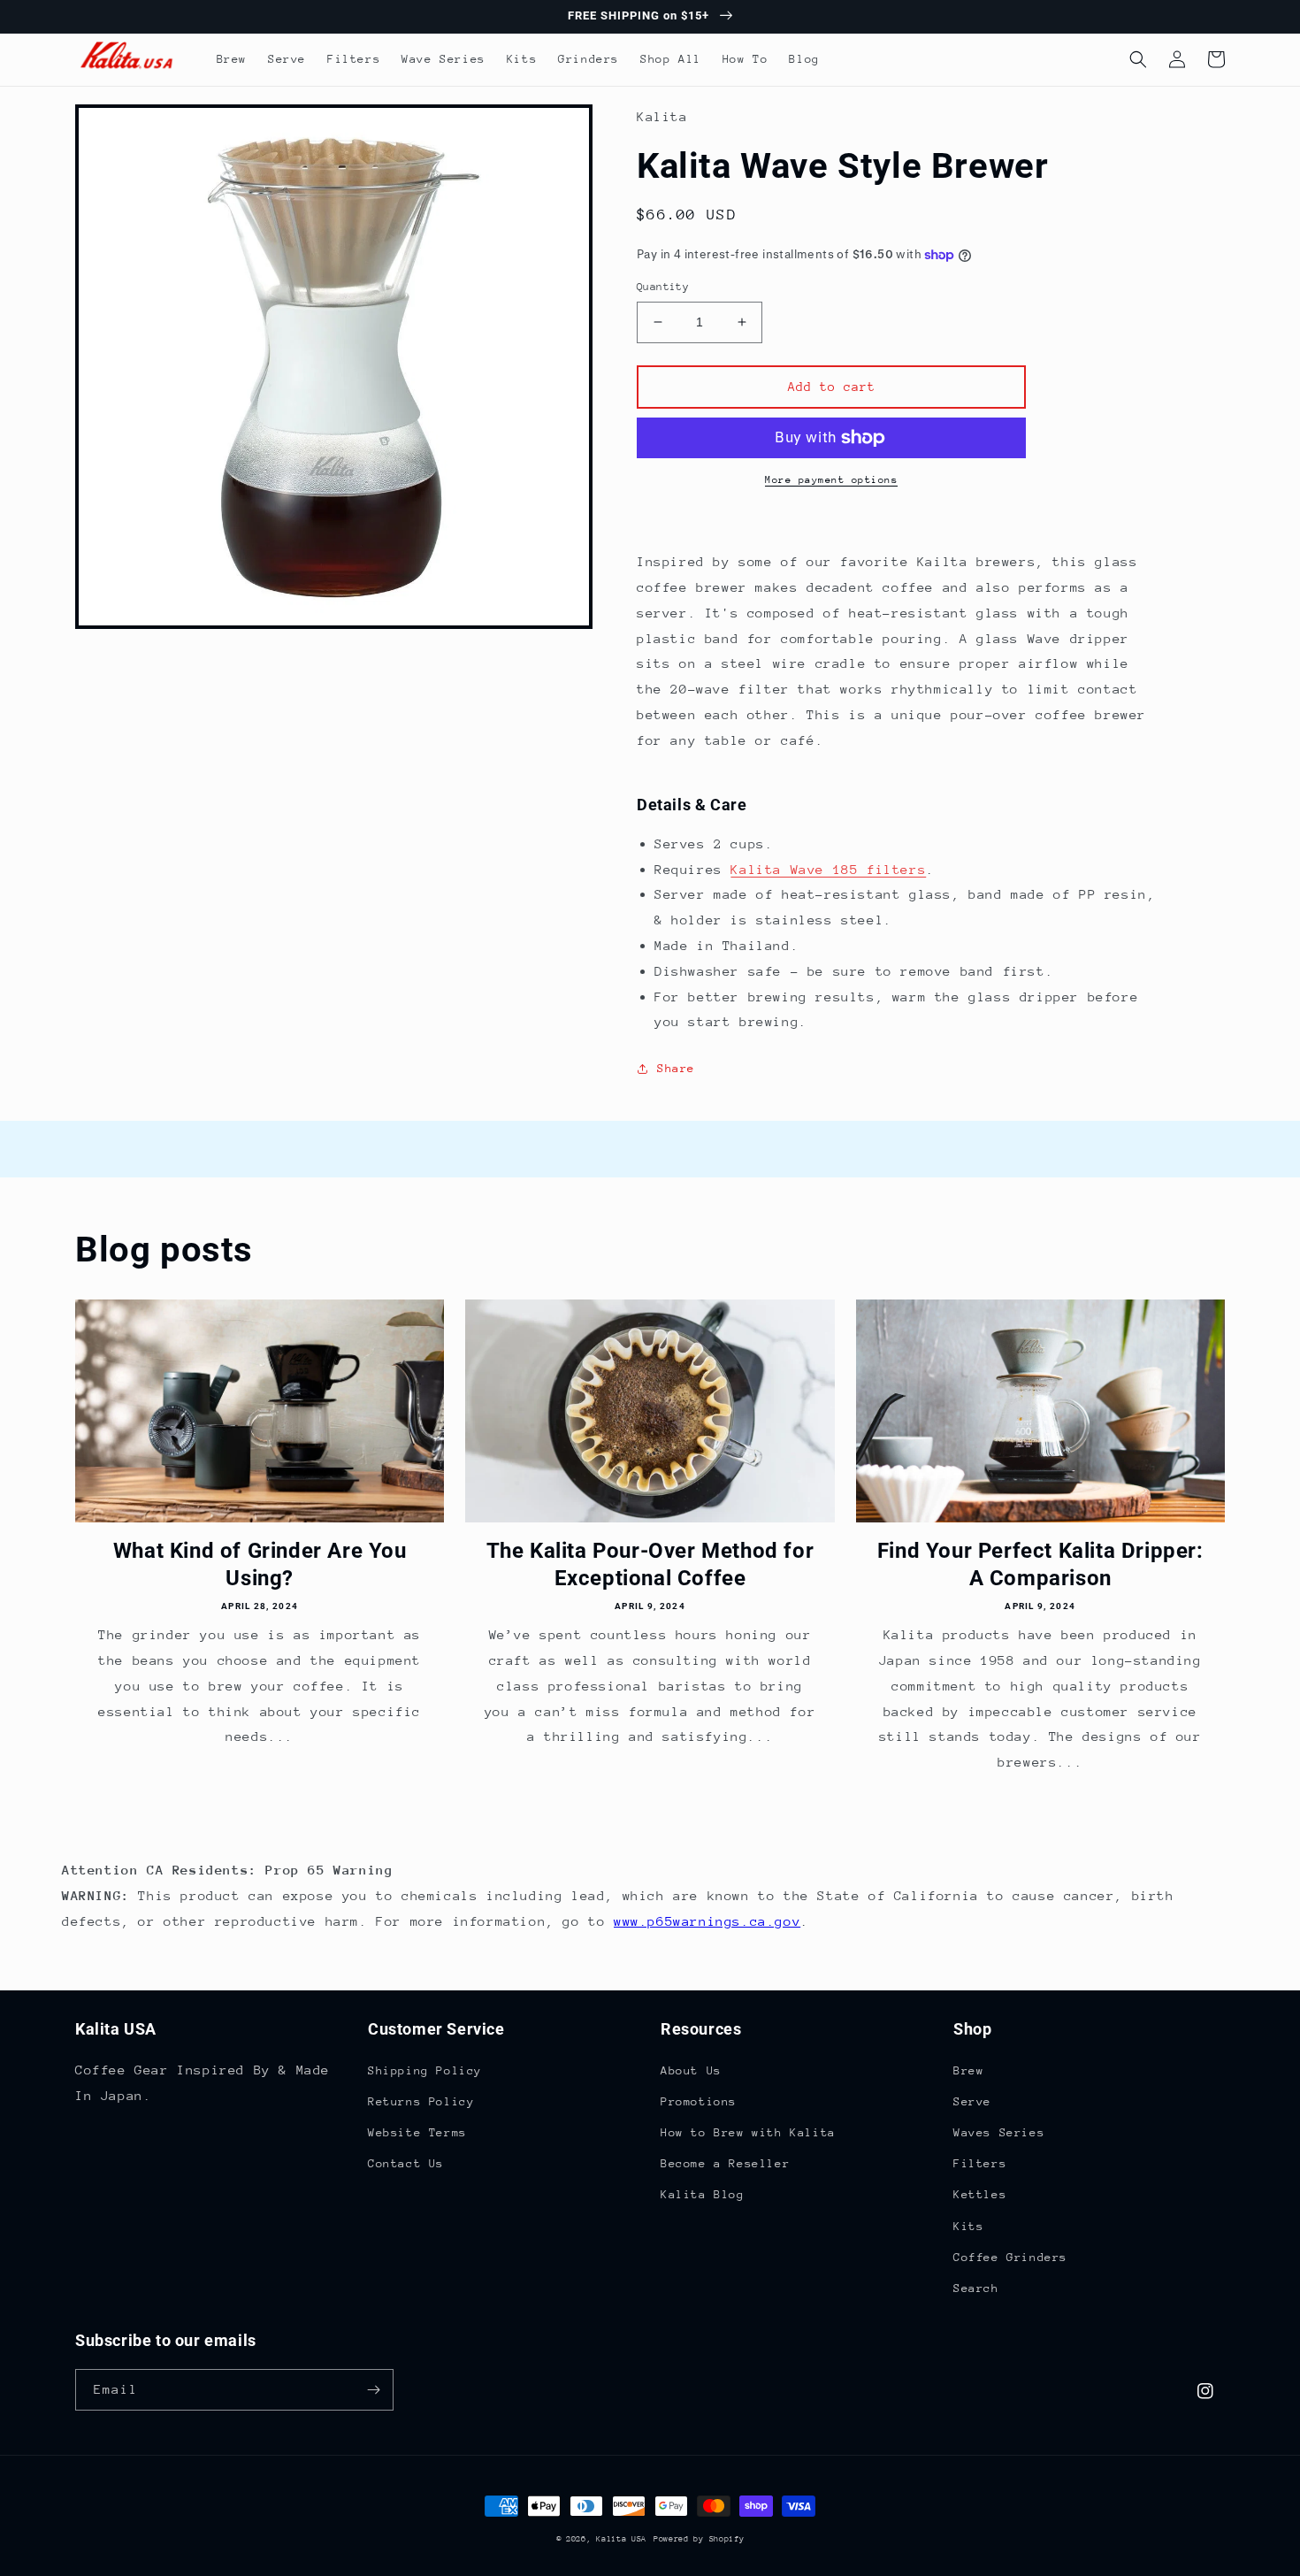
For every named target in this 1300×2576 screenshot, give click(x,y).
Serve (972, 2101)
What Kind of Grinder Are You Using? (260, 1564)
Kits (968, 2226)
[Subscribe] (373, 2390)
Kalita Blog (703, 2194)
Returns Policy (421, 2101)
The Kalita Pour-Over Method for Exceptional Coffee (650, 1564)
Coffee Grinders (1010, 2257)
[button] (1138, 59)
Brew (968, 2070)
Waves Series (999, 2132)
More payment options (831, 480)
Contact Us (406, 2163)
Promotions (699, 2101)
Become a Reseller (725, 2163)
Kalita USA (621, 2538)
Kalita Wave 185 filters (828, 869)
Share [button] (676, 1068)
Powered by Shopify (699, 2538)
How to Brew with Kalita (748, 2132)
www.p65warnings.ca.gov (707, 1921)
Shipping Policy (425, 2070)
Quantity (663, 287)
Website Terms (417, 2132)
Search (976, 2288)
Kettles (980, 2194)
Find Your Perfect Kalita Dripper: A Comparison (1040, 1564)
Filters (980, 2163)
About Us (691, 2070)
